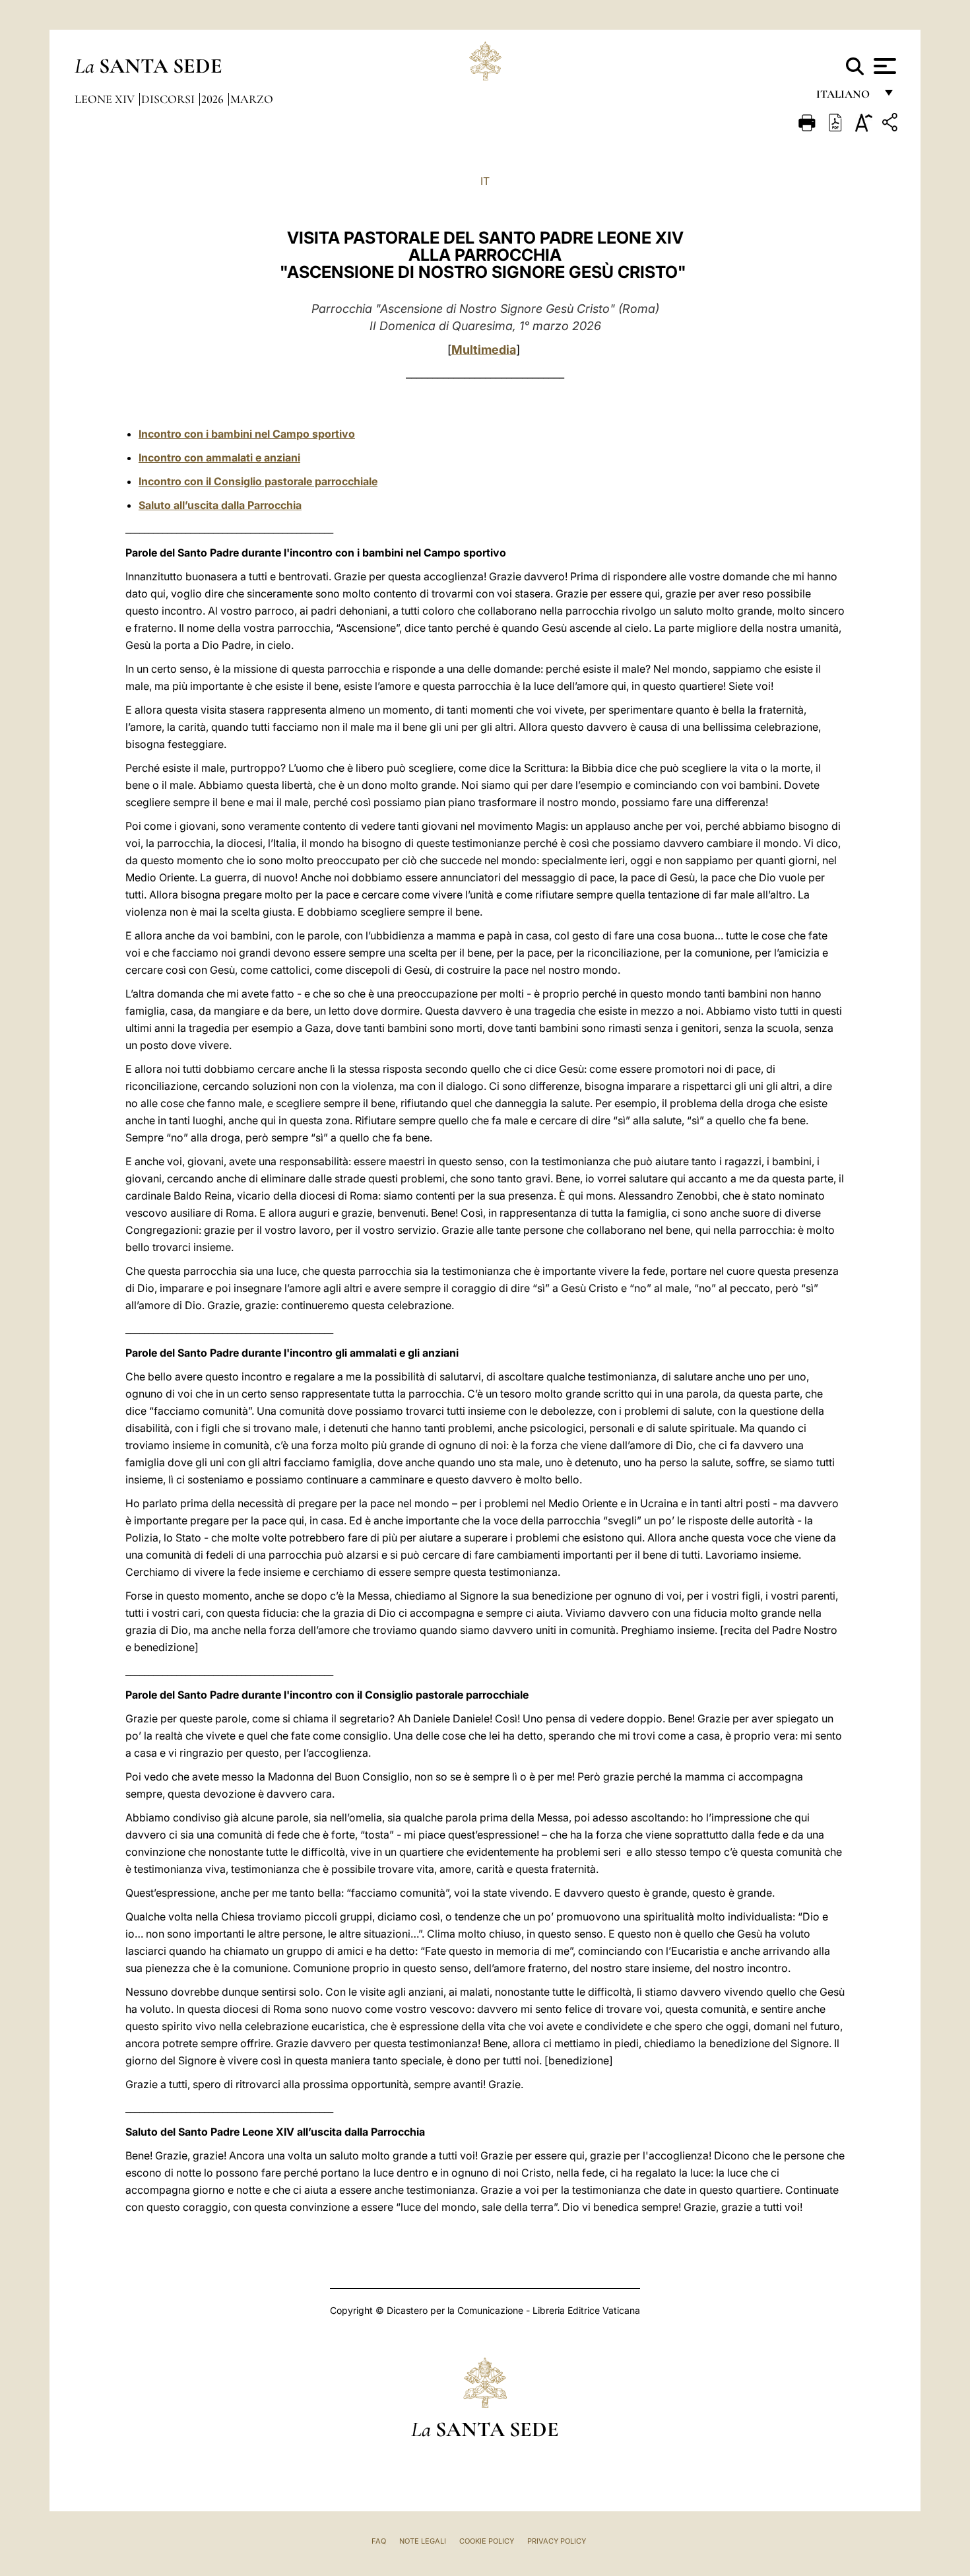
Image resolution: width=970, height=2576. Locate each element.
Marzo (252, 99)
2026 (214, 99)
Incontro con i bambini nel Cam (217, 434)
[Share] (891, 124)
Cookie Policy (487, 2541)
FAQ (379, 2541)
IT (485, 181)
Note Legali (423, 2541)
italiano (846, 97)
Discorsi (169, 99)
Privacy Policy (557, 2541)
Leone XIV (106, 99)
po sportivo (326, 434)
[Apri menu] (883, 66)
